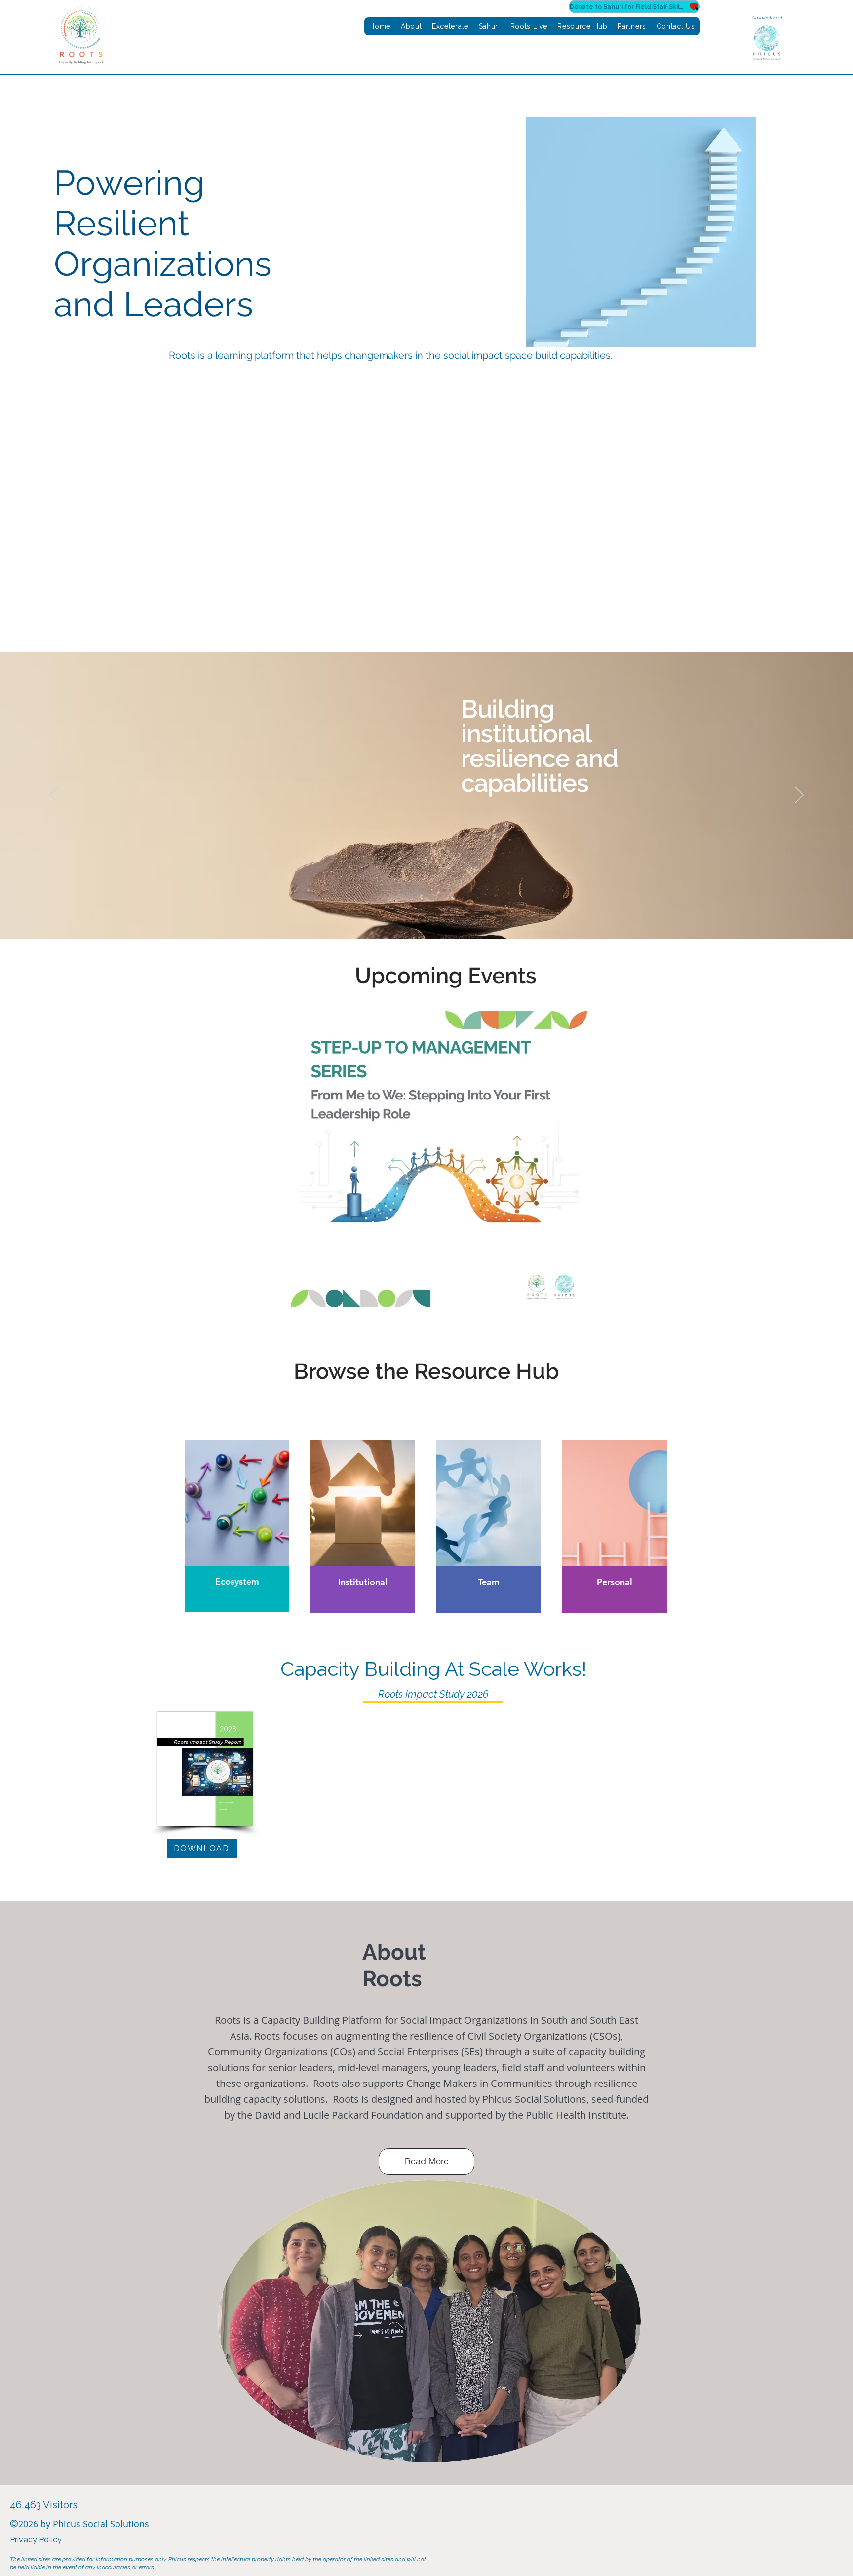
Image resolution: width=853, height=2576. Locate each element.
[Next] (799, 796)
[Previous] (54, 796)
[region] (237, 1526)
